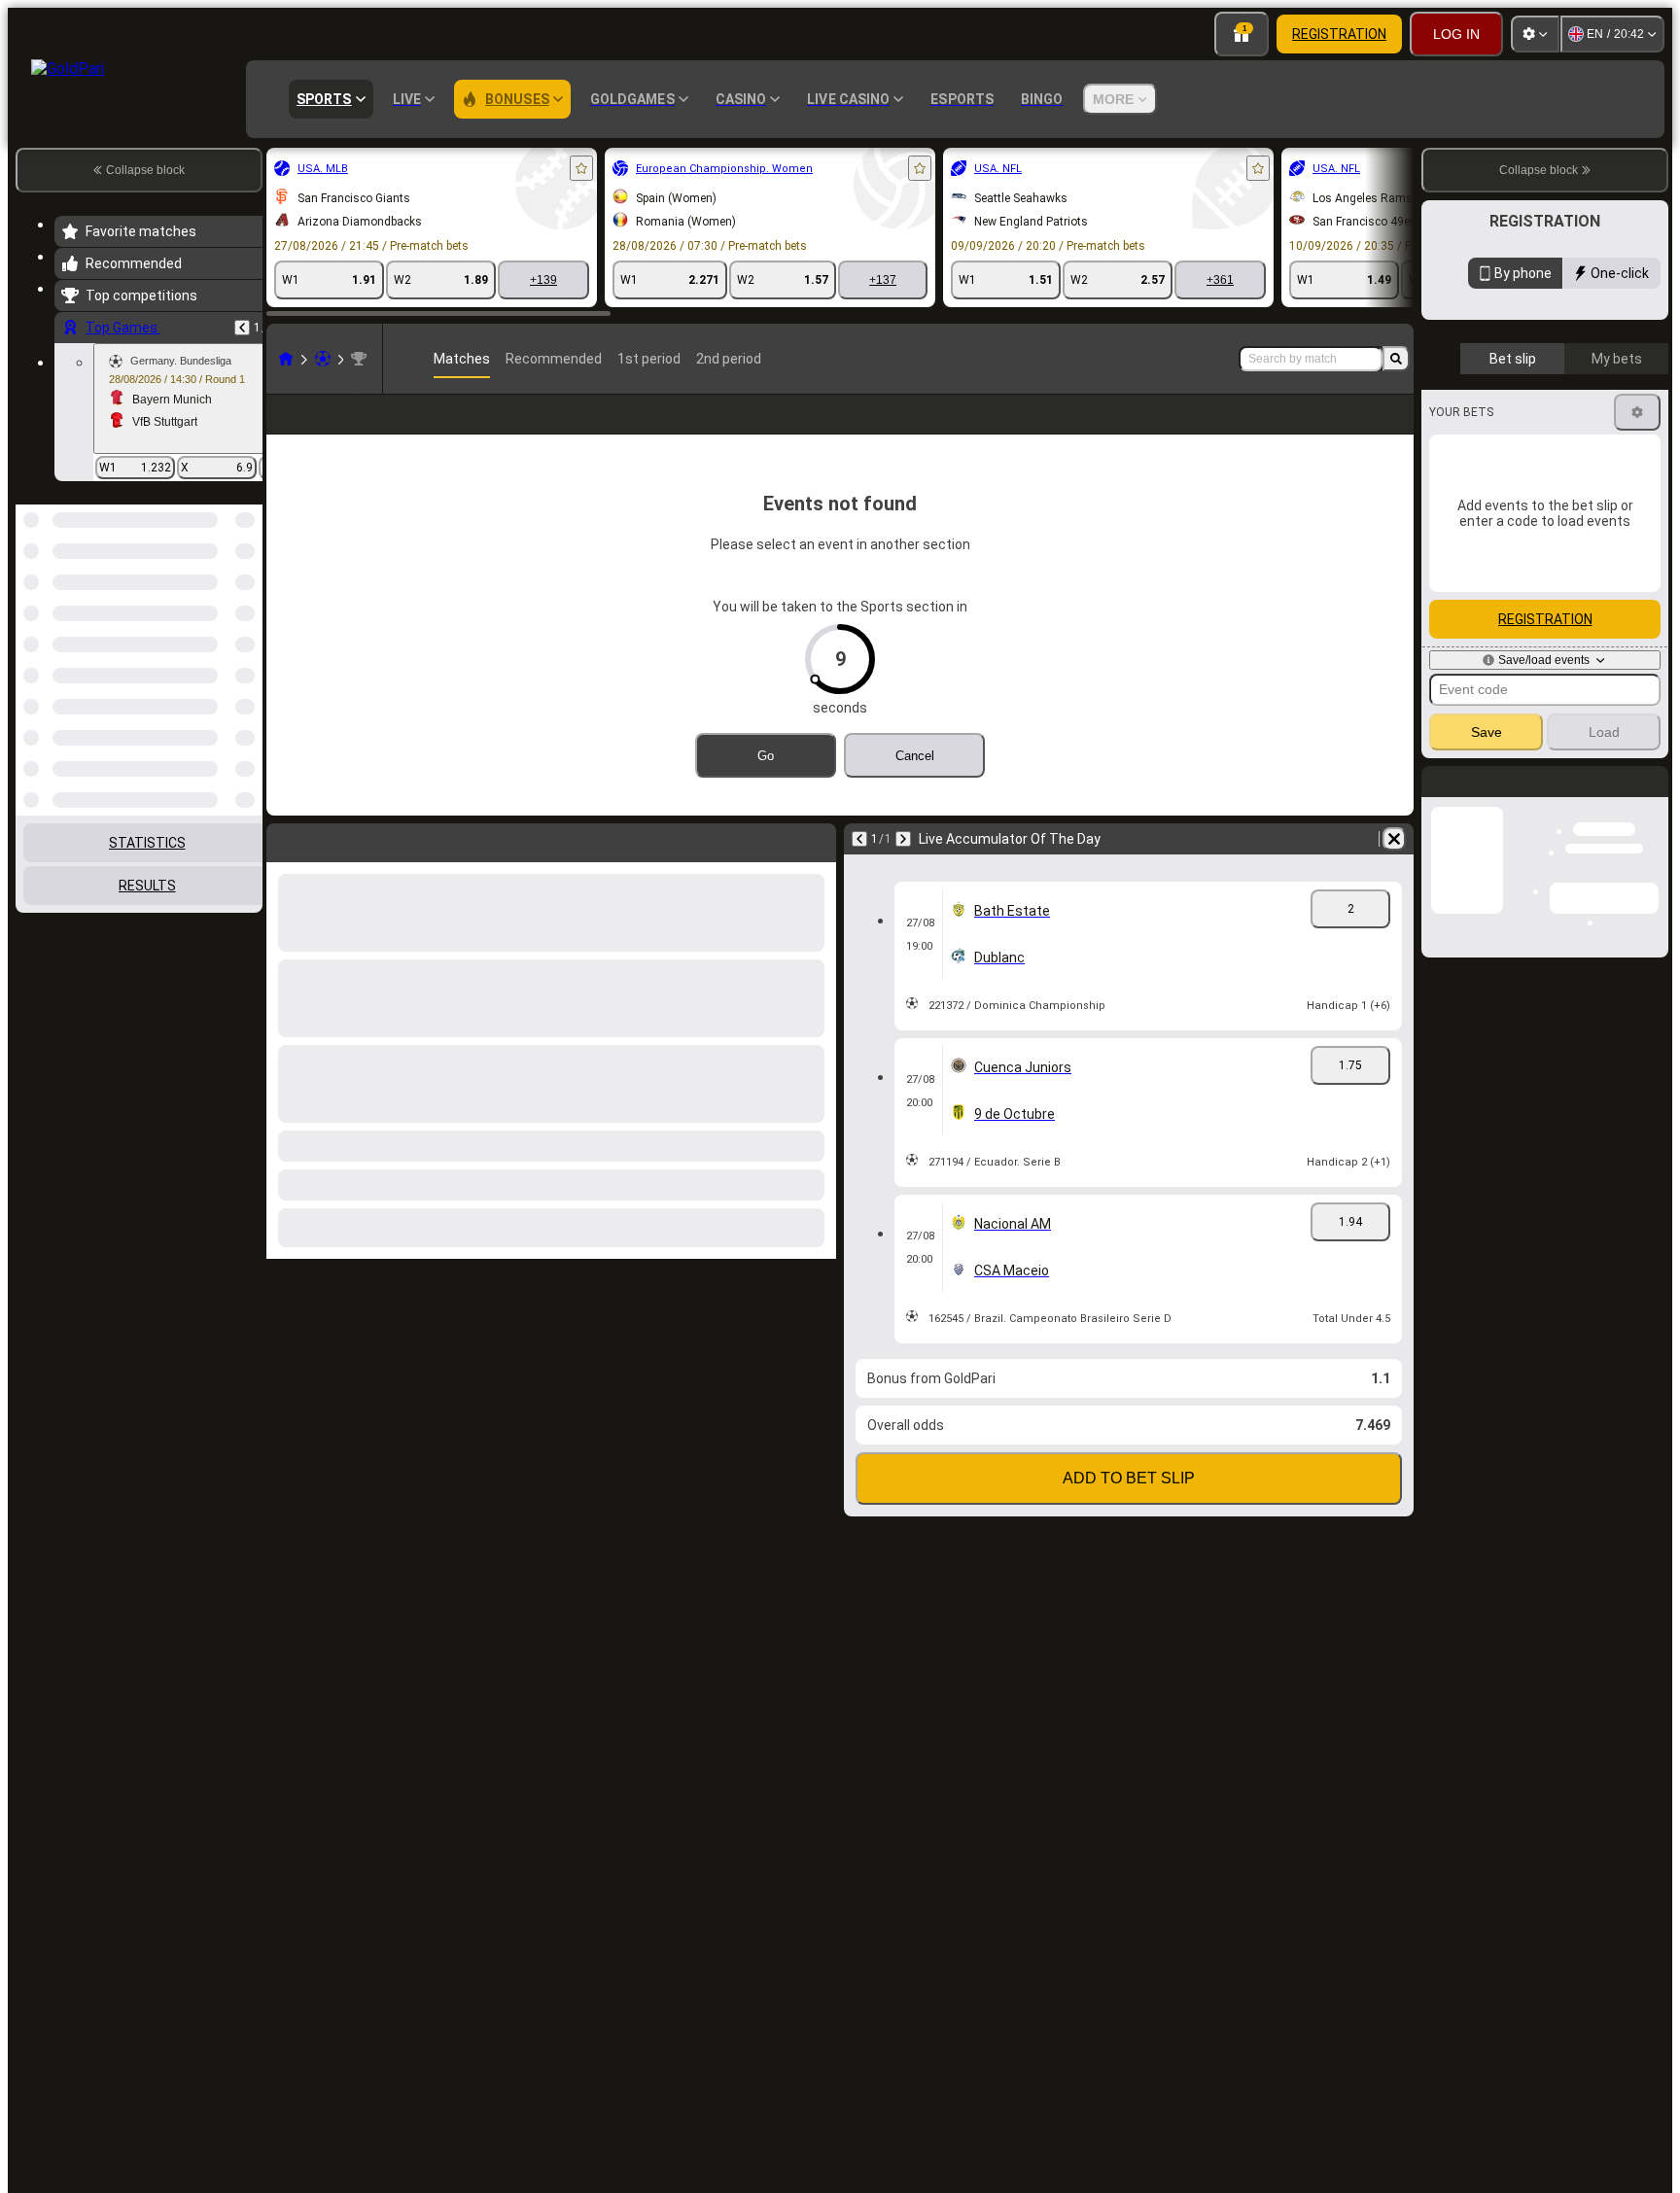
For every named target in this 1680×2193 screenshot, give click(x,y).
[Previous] (242, 328)
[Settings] (1535, 34)
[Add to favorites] (581, 168)
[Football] (323, 359)
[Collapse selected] (222, 605)
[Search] (1396, 359)
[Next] (903, 870)
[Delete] (1394, 870)
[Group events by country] (246, 605)
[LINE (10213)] (286, 359)
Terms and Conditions (1554, 460)
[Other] (1290, 430)
